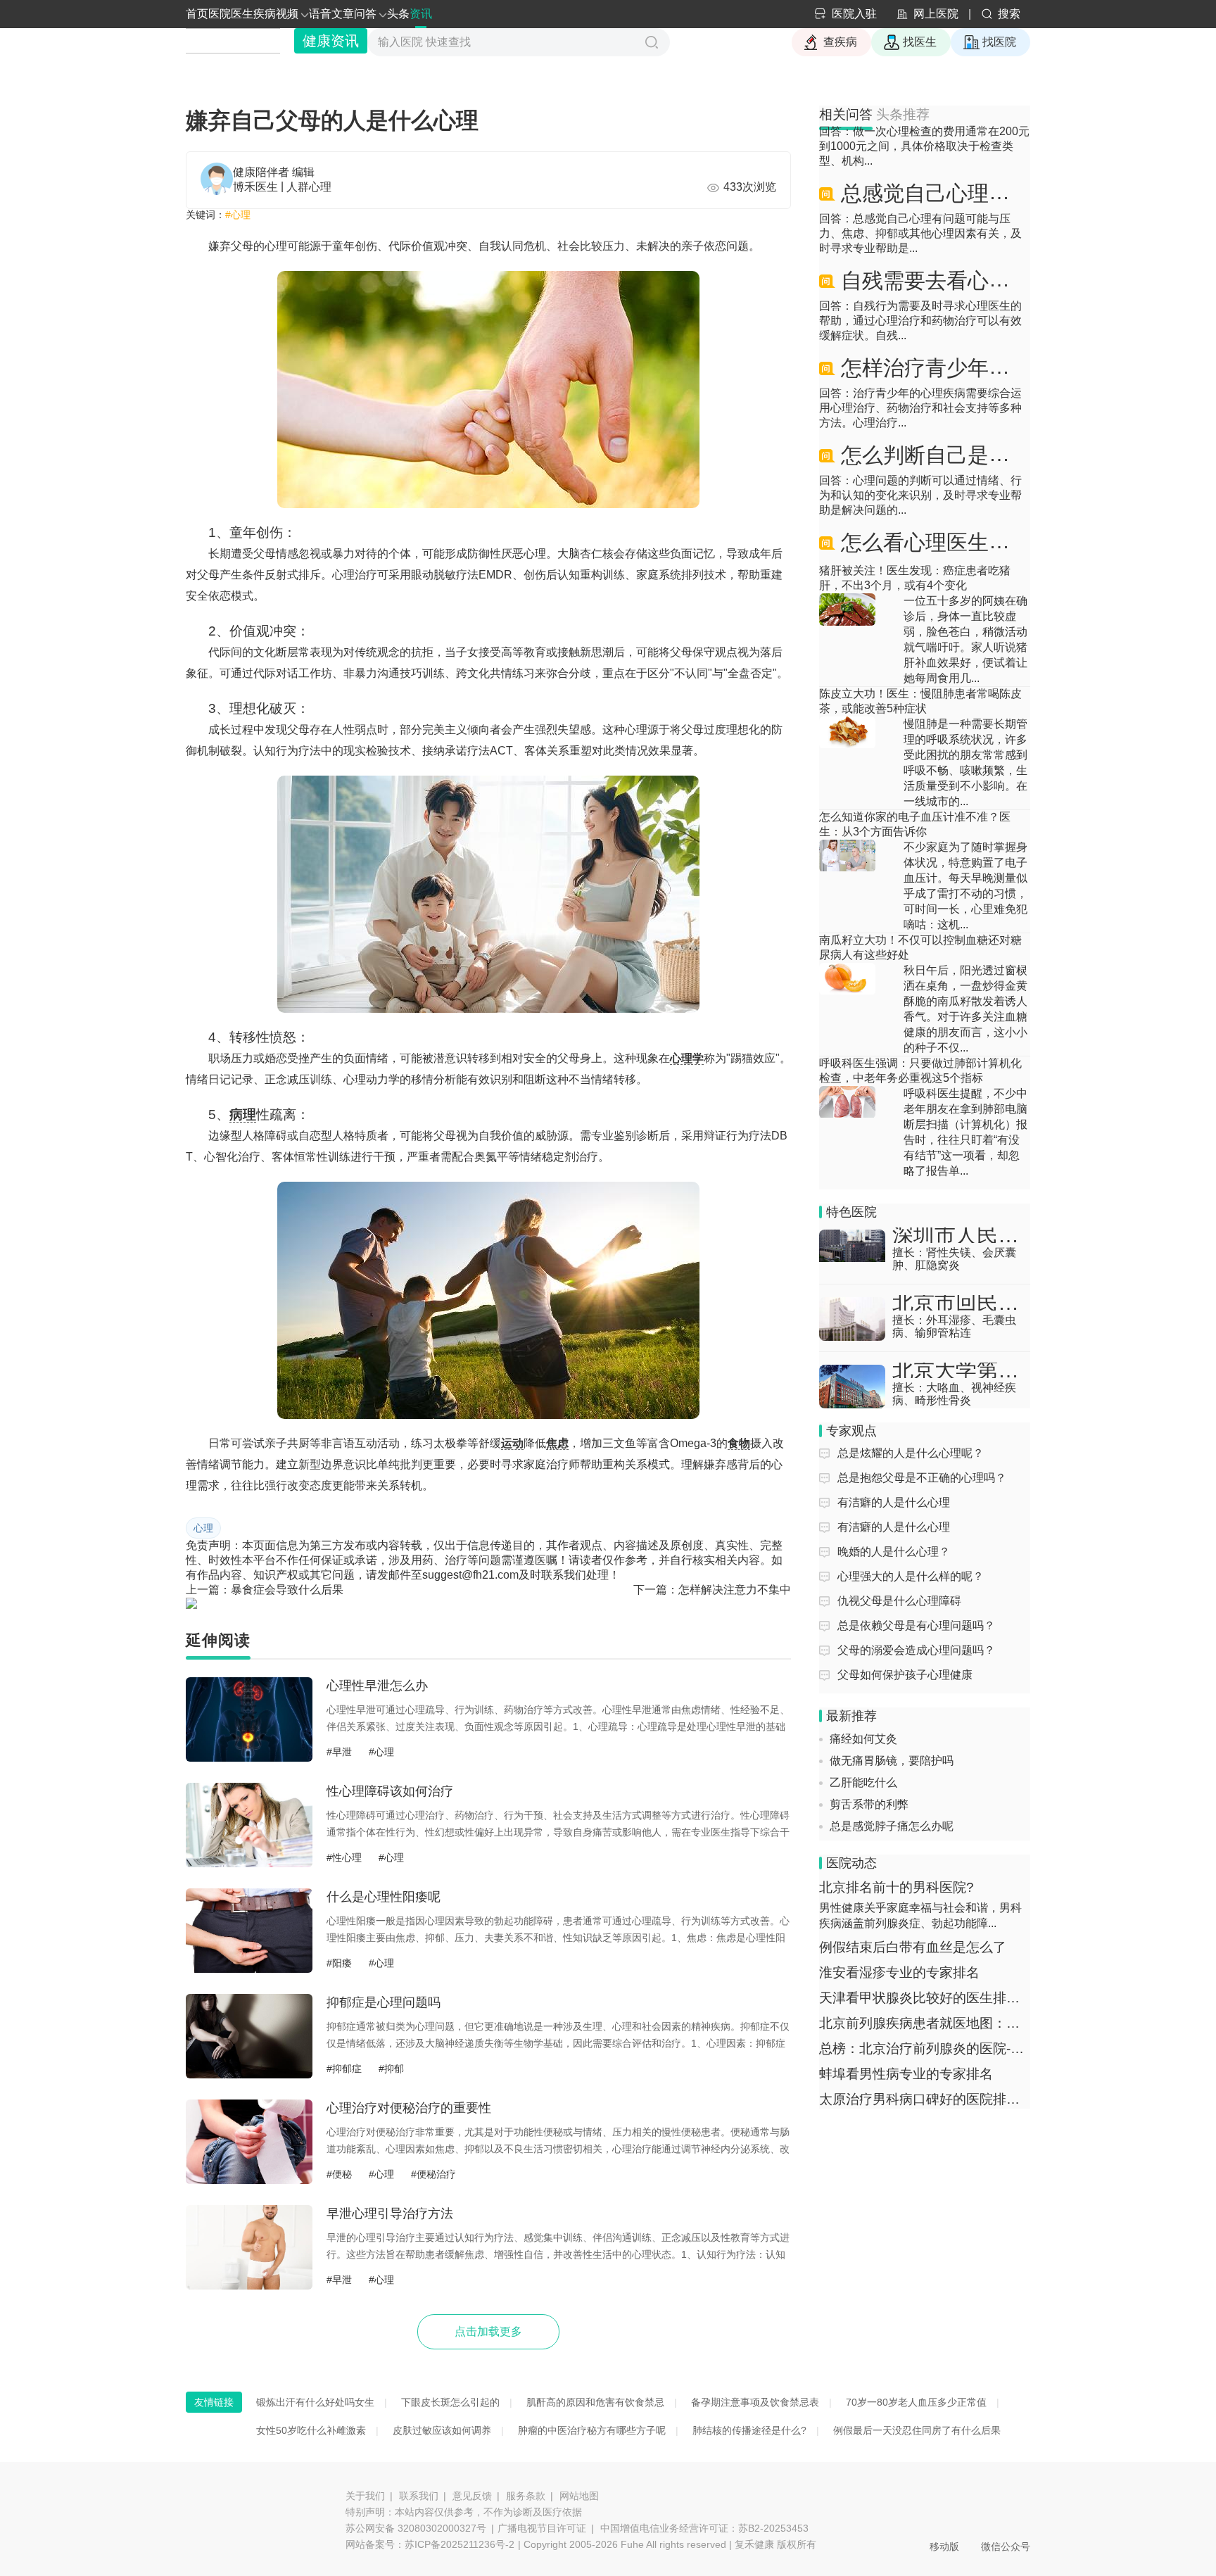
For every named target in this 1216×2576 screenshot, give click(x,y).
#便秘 (339, 2174)
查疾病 (840, 42)
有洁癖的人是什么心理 (894, 1502)
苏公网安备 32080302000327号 (416, 2528)
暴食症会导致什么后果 (287, 1590)
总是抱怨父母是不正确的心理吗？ (922, 1478)
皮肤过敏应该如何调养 (442, 2430)
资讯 (421, 14)
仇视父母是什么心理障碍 (899, 1601)
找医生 (920, 42)
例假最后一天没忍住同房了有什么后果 (917, 2430)
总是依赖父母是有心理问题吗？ (916, 1625)
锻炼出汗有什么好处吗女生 (315, 2402)
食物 (739, 1443)
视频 (287, 14)
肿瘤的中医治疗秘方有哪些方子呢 (592, 2430)
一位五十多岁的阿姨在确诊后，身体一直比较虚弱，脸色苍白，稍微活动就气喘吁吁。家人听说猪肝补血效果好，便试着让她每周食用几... (965, 639)
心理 (203, 1528)
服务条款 (526, 2496)
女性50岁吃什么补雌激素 (311, 2430)
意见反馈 (472, 2496)
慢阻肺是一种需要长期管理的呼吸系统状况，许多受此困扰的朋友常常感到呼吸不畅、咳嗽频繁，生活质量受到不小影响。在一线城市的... (965, 763)
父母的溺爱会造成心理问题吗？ (916, 1650)
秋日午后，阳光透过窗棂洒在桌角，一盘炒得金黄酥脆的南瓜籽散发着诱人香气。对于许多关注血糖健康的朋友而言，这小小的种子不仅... (965, 1009)
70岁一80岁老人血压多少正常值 (916, 2402)
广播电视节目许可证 (542, 2528)
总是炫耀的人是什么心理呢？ (911, 1453)
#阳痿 (339, 1963)
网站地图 (579, 2496)
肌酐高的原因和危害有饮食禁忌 (595, 2402)
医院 (220, 14)
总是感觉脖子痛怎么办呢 (892, 1797)
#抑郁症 (344, 2069)
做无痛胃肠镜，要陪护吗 (892, 1731)
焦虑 (557, 1443)
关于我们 (365, 2496)
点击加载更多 (488, 2331)
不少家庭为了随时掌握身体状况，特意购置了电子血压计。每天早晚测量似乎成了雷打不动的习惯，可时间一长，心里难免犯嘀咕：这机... (965, 886)
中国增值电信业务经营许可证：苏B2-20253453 (704, 2528)
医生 (242, 14)
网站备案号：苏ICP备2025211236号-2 (430, 2544)
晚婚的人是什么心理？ (894, 1552)
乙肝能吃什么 (863, 1753)
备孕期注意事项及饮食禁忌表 (755, 2402)
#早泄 (339, 1752)
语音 (320, 14)
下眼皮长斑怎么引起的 (450, 2402)
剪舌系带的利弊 (869, 1775)
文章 (343, 14)
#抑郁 (391, 2069)
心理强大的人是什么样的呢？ (911, 1576)
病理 (243, 1115)
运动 (512, 1443)
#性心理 (344, 1857)
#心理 (238, 215)
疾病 (265, 14)
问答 (365, 14)
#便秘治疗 (433, 2174)
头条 (398, 14)
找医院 (999, 42)
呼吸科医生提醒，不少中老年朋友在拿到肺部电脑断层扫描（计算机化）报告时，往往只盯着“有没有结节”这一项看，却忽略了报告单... (965, 1132)
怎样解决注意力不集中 (735, 1590)
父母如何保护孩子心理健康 (905, 1675)
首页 (197, 14)
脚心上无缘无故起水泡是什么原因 (914, 1818)
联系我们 (419, 2496)
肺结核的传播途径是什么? (749, 2430)
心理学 (687, 1058)
